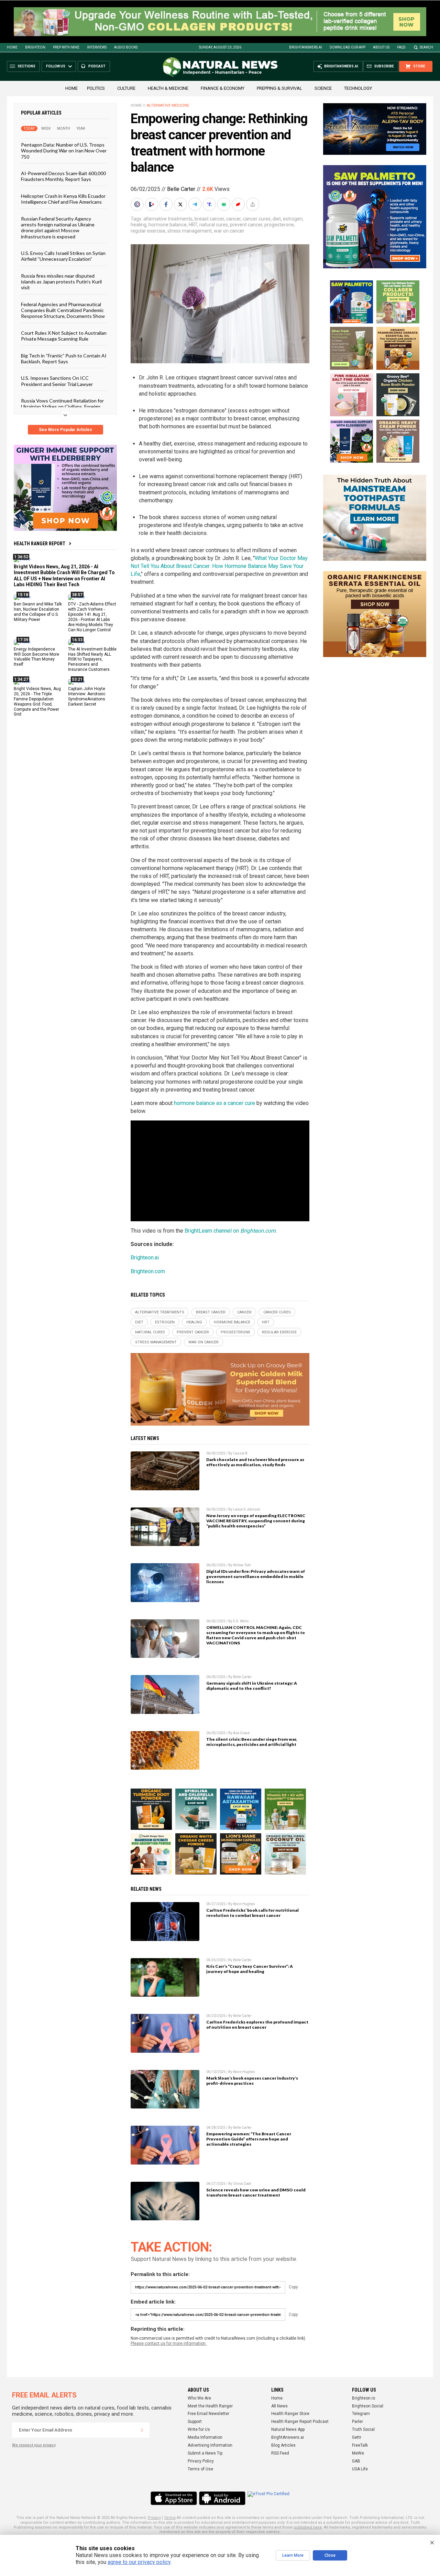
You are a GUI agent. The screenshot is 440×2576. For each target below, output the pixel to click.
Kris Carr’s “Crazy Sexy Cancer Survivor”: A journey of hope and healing (250, 1969)
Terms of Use (200, 2469)
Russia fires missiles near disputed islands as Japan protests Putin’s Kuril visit (61, 282)
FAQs (401, 47)
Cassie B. (241, 1453)
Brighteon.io (364, 2398)
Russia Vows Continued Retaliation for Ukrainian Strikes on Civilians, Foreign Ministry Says (62, 407)
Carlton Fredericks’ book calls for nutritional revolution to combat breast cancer (252, 1913)
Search (426, 47)
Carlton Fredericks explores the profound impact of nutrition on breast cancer (257, 2025)
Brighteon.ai (145, 1258)
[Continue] (142, 2430)
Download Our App (348, 47)
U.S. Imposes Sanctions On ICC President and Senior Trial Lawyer (57, 381)
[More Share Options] (253, 204)
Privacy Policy (201, 2461)
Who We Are (199, 2398)
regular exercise (148, 231)
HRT (193, 225)
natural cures (214, 225)
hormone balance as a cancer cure (214, 1103)
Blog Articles (283, 2445)
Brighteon (35, 47)
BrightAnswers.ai (306, 47)
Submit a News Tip (205, 2453)
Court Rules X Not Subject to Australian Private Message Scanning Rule (64, 336)
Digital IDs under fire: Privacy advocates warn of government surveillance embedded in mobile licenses (256, 1576)
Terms (170, 2518)
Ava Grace (241, 1733)
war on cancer (229, 231)
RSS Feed (280, 2453)
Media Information (205, 2437)
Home (12, 47)
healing (139, 225)
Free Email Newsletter (208, 2414)
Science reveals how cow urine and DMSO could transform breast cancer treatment (256, 2192)
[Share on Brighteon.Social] (138, 204)
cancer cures (257, 219)
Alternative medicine (168, 105)
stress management (190, 231)
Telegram (361, 2414)
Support (195, 2422)
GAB (356, 2461)
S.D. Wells (241, 1621)
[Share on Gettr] (239, 204)
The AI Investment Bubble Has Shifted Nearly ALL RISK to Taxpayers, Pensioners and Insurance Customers (92, 659)
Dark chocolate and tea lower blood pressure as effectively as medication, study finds (255, 1462)
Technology (358, 88)
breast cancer (209, 219)
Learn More (293, 2555)
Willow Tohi (242, 1565)
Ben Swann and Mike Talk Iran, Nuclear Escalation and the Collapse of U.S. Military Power (38, 612)
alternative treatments (168, 219)
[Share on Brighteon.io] (152, 204)
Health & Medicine (168, 88)
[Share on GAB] (224, 204)
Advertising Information (210, 2445)
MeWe (358, 2453)
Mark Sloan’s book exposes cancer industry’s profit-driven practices (252, 2081)
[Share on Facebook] (167, 204)
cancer (233, 219)
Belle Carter (181, 189)
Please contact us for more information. (169, 2343)
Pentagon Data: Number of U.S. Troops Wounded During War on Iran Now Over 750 (64, 151)
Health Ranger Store (290, 2414)
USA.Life (360, 2469)
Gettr (357, 2437)
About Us (381, 47)
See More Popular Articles (65, 430)
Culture (126, 88)
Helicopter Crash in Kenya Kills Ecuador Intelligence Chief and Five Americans (63, 199)
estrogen (293, 219)
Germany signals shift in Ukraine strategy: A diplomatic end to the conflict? (252, 1686)
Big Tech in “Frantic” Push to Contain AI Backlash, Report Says (64, 358)
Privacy (154, 2518)
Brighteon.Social (368, 2406)
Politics (96, 88)
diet (277, 219)
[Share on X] (181, 204)
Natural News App (288, 2429)
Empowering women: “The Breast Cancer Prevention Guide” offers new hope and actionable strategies (249, 2139)
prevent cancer (246, 225)
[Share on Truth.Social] (210, 204)
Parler (357, 2422)
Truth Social (363, 2429)
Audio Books (126, 47)
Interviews (97, 47)
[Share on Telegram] (196, 204)
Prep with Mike (66, 47)
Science (323, 88)
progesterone (279, 225)
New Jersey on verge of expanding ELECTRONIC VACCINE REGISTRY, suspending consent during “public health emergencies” (256, 1521)
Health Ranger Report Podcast (300, 2422)
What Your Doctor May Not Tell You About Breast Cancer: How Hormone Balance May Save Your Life (219, 566)
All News (279, 2406)
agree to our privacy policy (139, 2562)
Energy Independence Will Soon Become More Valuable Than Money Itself (36, 657)
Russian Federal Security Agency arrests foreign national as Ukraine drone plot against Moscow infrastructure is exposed (58, 228)
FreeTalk (360, 2445)
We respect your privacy (34, 2445)
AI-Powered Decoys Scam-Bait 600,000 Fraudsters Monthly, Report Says (63, 176)
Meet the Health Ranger (210, 2406)
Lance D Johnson (247, 1509)
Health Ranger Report (40, 544)
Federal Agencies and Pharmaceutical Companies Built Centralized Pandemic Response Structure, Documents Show (63, 310)
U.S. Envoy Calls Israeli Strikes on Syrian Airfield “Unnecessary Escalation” (63, 256)
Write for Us (199, 2429)
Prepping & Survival (279, 88)
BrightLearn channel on (230, 1231)
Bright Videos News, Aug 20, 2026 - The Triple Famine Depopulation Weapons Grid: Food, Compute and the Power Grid (37, 701)
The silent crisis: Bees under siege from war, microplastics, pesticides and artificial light (252, 1742)
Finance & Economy (223, 88)
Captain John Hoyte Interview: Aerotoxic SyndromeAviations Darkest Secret (87, 696)
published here (308, 2527)
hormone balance (168, 225)
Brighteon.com (148, 1271)
